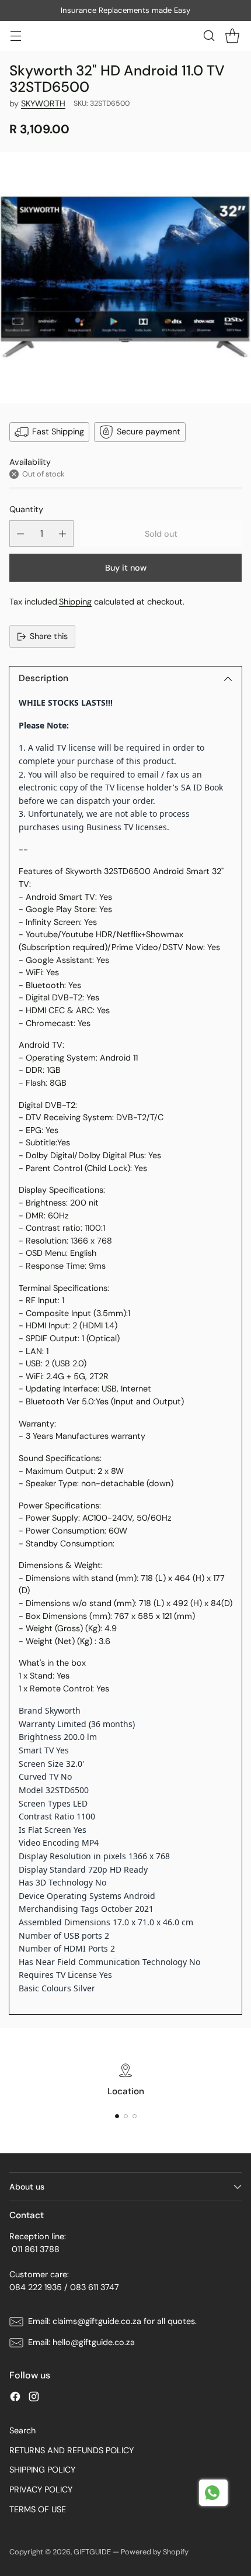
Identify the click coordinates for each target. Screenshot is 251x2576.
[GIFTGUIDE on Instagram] (34, 2399)
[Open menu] (15, 36)
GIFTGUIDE (92, 2552)
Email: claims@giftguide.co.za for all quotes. (112, 2321)
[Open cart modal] (232, 36)
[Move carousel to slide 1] (117, 2116)
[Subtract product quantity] (20, 533)
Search (22, 2430)
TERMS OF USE (38, 2509)
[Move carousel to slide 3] (135, 2116)
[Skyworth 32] (125, 278)
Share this (49, 636)
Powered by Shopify (155, 2552)
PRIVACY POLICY (41, 2489)
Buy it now (126, 568)
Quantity (26, 509)
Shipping (75, 602)
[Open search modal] (209, 36)
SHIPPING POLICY (42, 2470)
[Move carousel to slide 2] (126, 2116)
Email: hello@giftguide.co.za (81, 2342)
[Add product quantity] (62, 533)
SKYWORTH (43, 103)
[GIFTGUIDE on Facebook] (15, 2399)
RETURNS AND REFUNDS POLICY (72, 2450)
